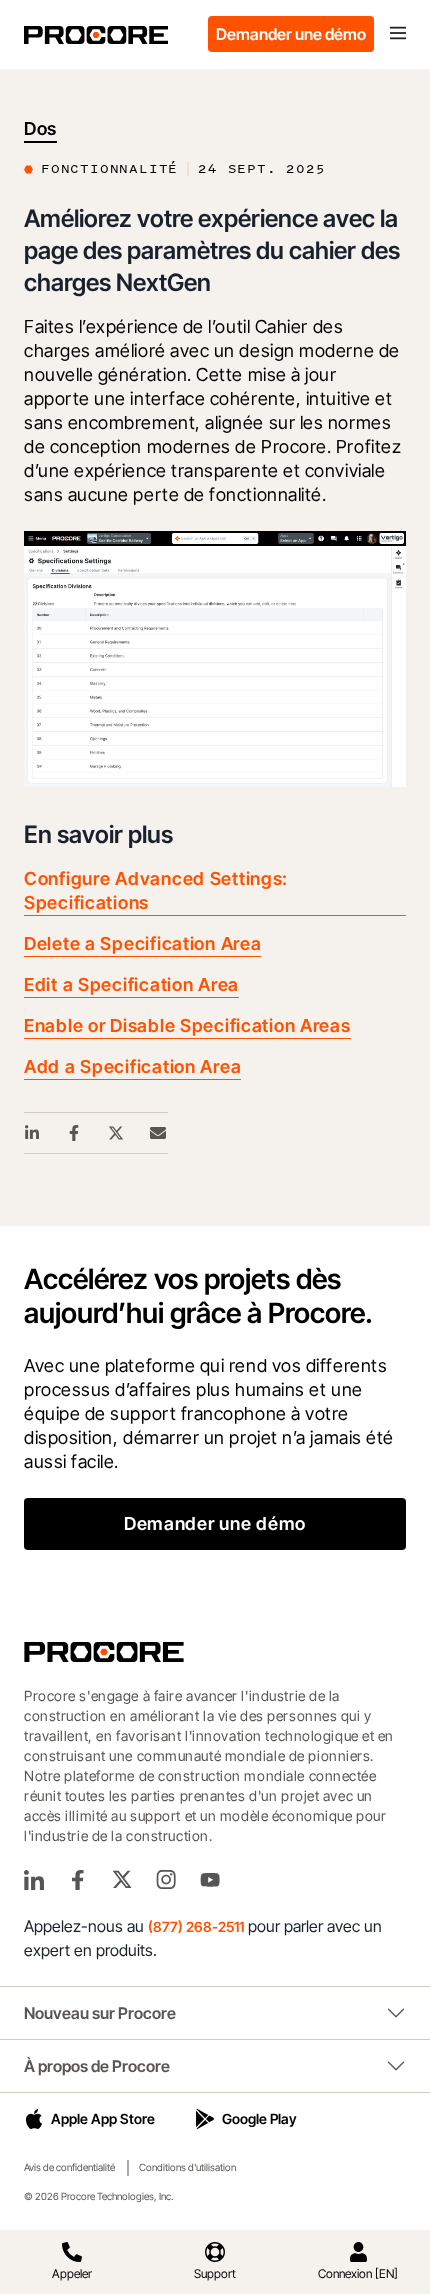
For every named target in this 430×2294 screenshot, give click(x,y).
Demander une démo (291, 34)
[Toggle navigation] (398, 34)
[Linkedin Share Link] (33, 1133)
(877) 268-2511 (196, 1926)
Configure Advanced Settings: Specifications (156, 890)
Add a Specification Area (132, 1066)
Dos (40, 128)
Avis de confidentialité (69, 2167)
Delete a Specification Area (142, 943)
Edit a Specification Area (131, 984)
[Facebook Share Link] (75, 1133)
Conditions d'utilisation (187, 2167)
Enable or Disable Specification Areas (187, 1025)
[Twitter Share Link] (117, 1133)
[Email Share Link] (159, 1133)
